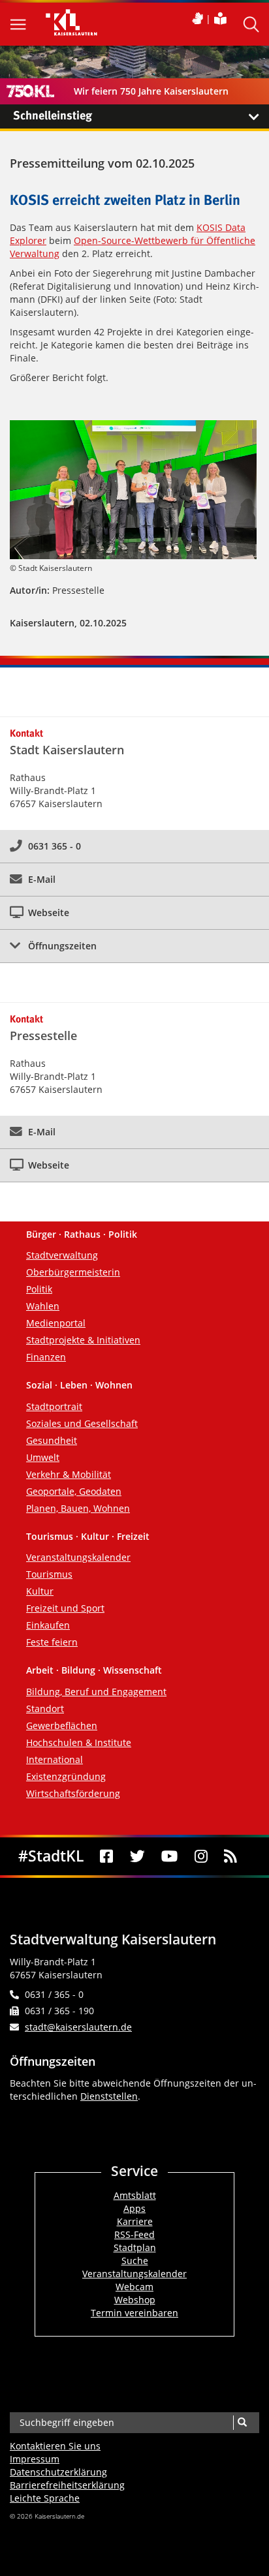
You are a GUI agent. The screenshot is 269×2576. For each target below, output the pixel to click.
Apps (134, 2208)
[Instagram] (201, 1856)
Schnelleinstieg (53, 116)
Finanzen (46, 1357)
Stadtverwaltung (62, 1255)
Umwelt (43, 1457)
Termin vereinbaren (134, 2313)
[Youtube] (170, 1856)
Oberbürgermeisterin (73, 1272)
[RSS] (231, 1856)
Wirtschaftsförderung (73, 1793)
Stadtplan (135, 2247)
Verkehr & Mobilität (69, 1474)
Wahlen (43, 1306)
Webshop (135, 2300)
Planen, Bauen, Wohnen (78, 1508)
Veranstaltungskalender (78, 1557)
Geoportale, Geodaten (74, 1491)
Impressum (35, 2459)
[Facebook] (107, 1856)
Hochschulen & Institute (79, 1742)
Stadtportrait (54, 1406)
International (55, 1759)
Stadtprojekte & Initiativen (83, 1340)
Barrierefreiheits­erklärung (67, 2485)
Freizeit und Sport (65, 1608)
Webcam (134, 2287)
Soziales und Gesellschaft (82, 1423)
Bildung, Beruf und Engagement (96, 1692)
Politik (39, 1289)
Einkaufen (48, 1625)
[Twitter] (137, 1856)
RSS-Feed (134, 2234)
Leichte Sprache (45, 2498)
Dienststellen (109, 2096)
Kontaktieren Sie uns (55, 2446)
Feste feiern (52, 1642)
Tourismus (49, 1574)
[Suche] (242, 2423)
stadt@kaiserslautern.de (78, 2027)
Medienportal (56, 1323)
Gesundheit (52, 1440)
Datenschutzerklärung (58, 2472)
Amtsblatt (135, 2195)
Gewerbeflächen (62, 1725)
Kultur (40, 1591)
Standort (45, 1709)
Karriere (135, 2221)
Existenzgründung (66, 1776)
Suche (135, 2261)
